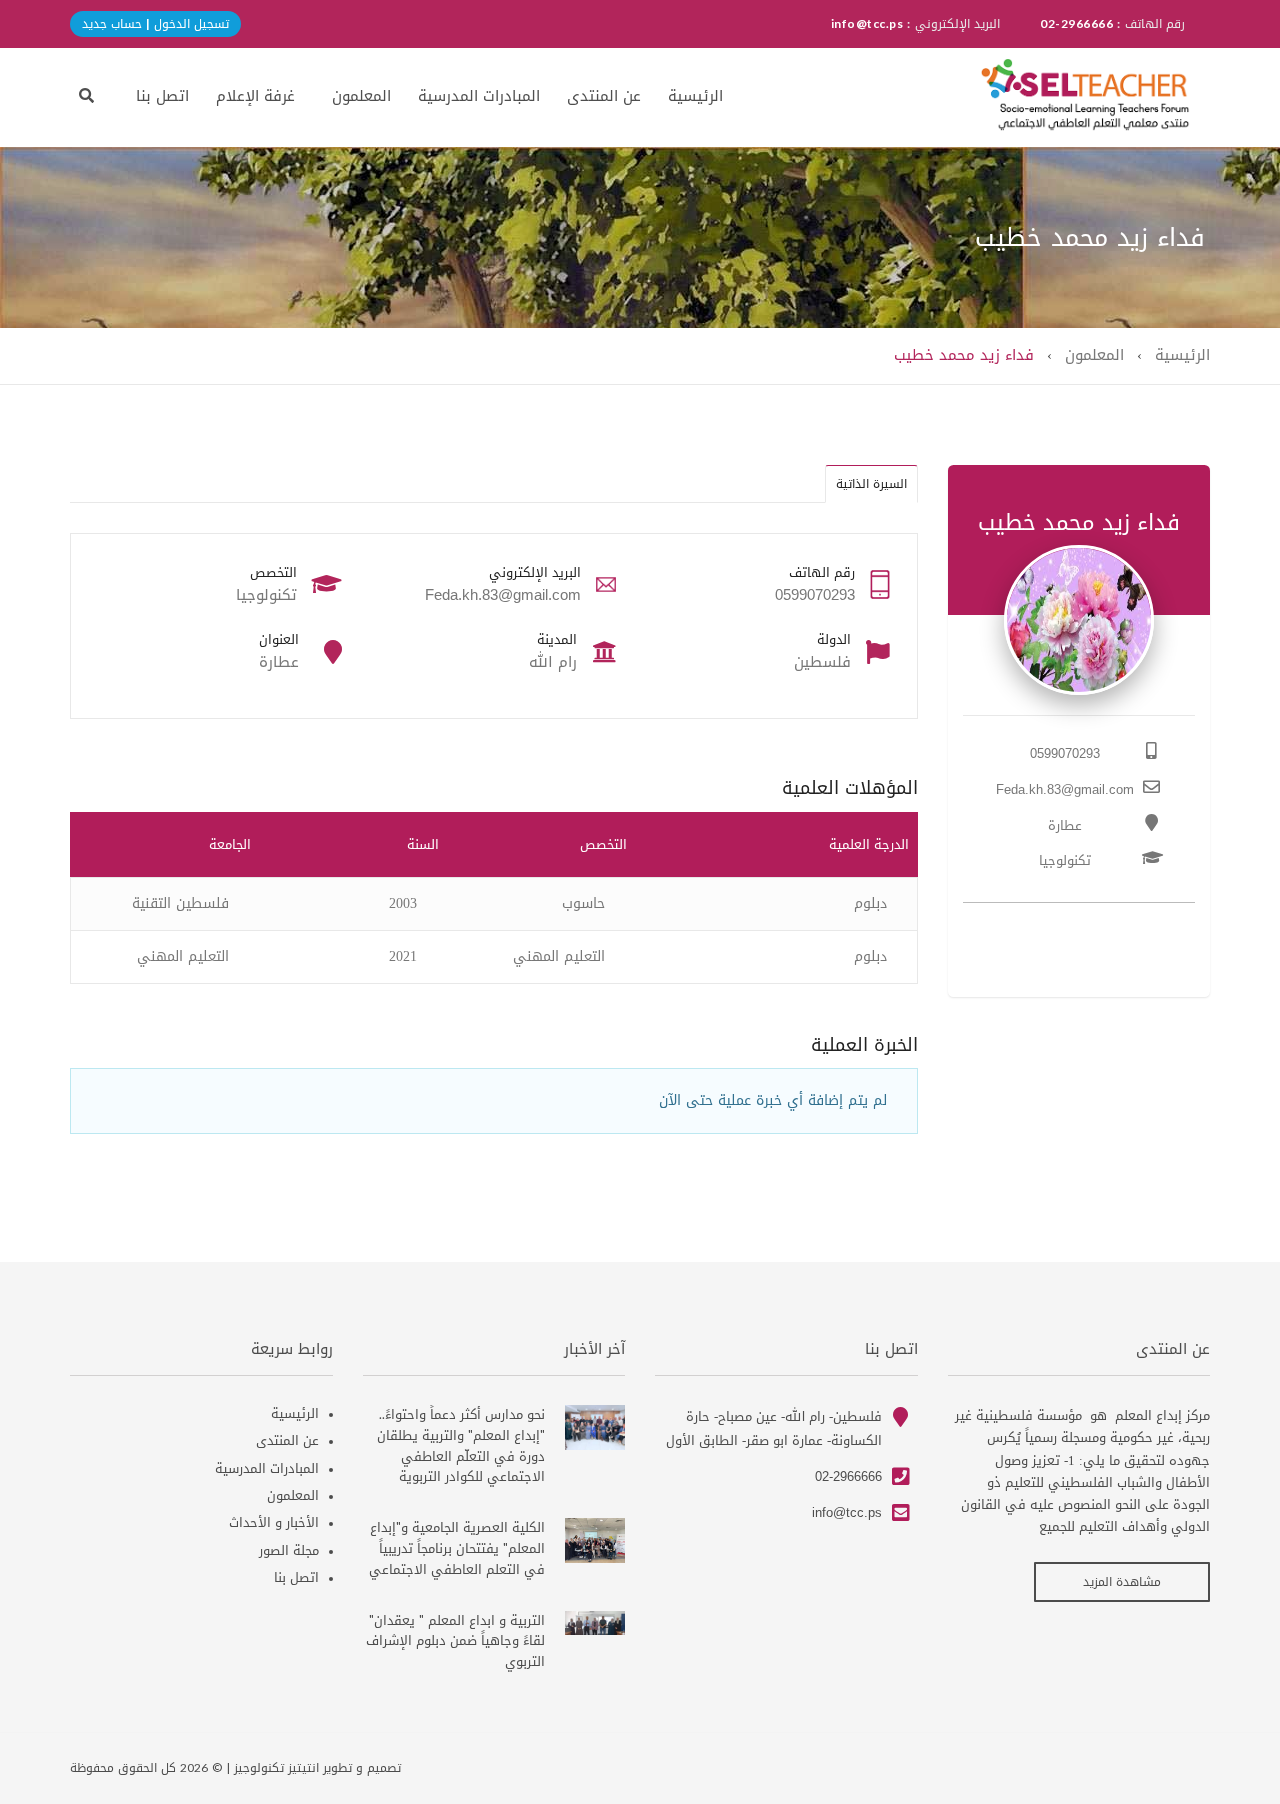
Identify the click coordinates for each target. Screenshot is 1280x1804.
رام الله (553, 662)
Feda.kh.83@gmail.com (1065, 789)
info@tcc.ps (847, 1512)
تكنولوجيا (1065, 860)
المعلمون (361, 96)
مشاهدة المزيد (1122, 1582)
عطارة (1065, 825)
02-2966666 (848, 1476)
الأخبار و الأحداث (274, 1522)
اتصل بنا (162, 96)
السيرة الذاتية (871, 484)
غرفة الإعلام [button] (255, 96)
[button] (86, 95)
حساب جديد (112, 24)
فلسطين (822, 662)
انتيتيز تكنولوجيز (276, 1768)
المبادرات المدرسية (479, 96)
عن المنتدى (604, 96)
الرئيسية (695, 96)
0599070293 (1065, 753)
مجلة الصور (289, 1550)
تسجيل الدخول (189, 24)
